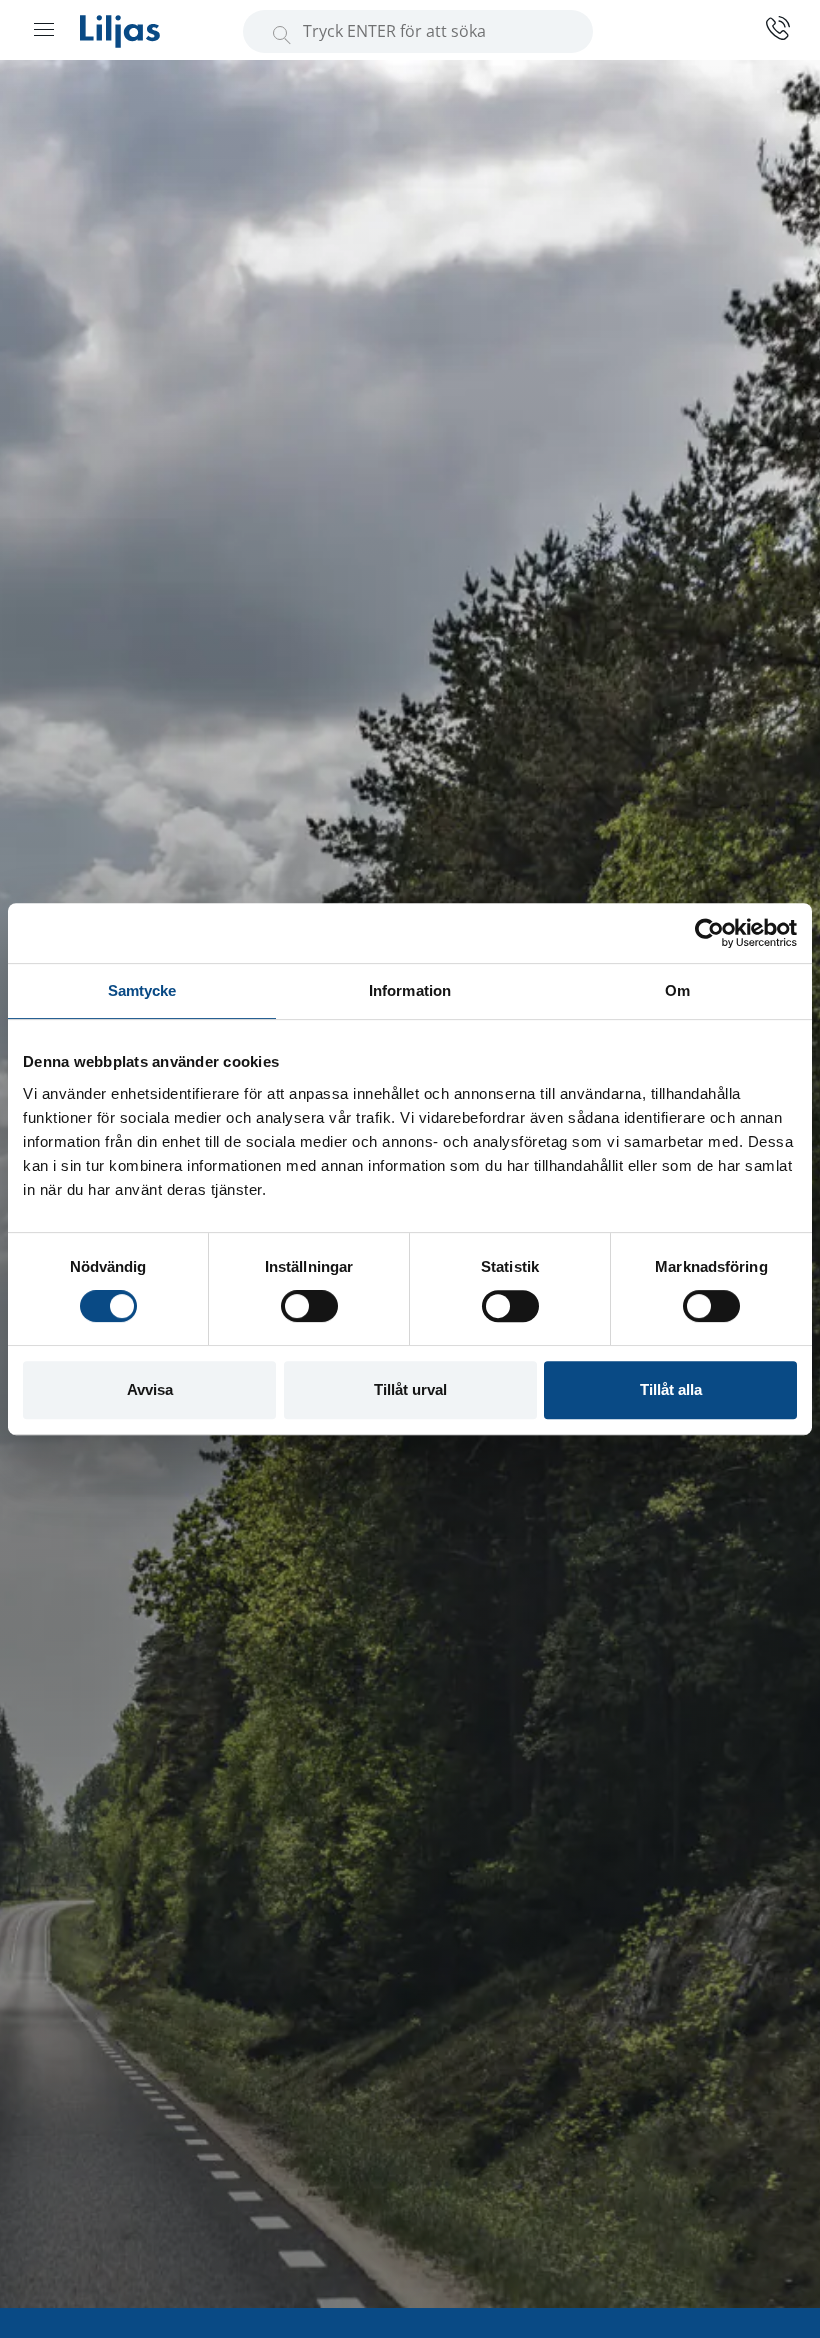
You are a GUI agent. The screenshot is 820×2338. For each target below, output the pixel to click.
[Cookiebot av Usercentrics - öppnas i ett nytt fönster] (709, 933)
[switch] (309, 1306)
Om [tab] (677, 990)
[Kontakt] (770, 28)
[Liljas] (140, 30)
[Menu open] (44, 29)
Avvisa (150, 1389)
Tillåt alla (671, 1389)
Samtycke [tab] (142, 990)
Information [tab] (410, 990)
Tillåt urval (410, 1389)
